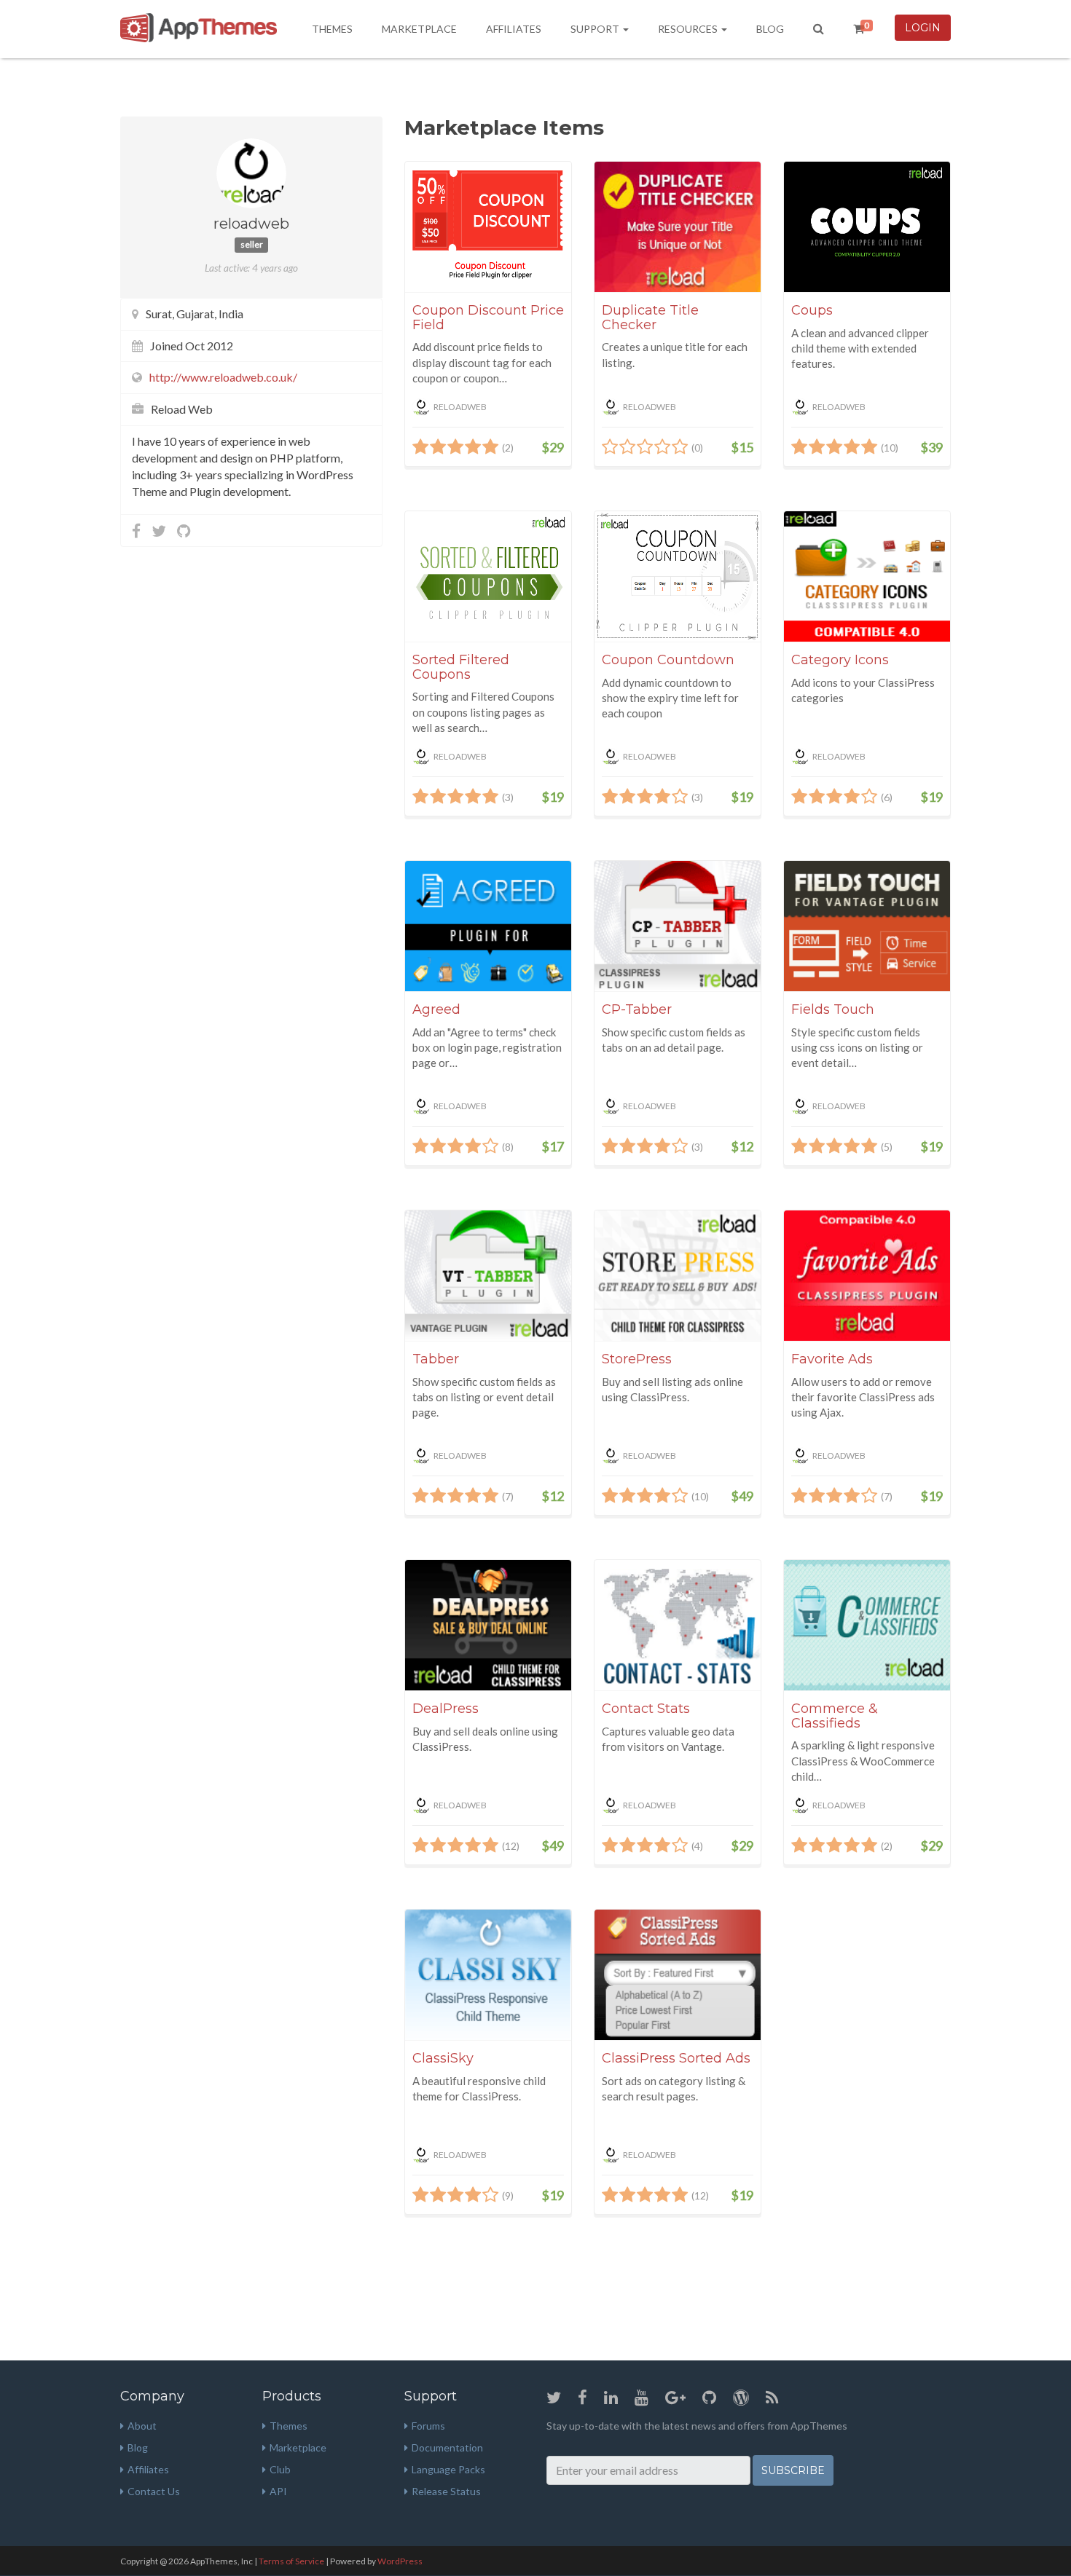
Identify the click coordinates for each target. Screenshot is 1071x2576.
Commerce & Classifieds (835, 1716)
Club (280, 2469)
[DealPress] (488, 1625)
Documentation (447, 2447)
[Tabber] (488, 1276)
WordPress (400, 2561)
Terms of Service (291, 2561)
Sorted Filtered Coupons (461, 667)
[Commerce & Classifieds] (867, 1625)
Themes (332, 29)
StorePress (637, 1359)
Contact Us (154, 2491)
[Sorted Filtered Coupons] (488, 576)
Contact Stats (646, 1709)
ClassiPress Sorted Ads (676, 2058)
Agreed (436, 1009)
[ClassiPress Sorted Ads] (678, 1975)
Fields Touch (833, 1009)
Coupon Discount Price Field (488, 318)
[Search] (819, 29)
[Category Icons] (867, 576)
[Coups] (867, 227)
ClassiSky (443, 2058)
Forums (428, 2426)
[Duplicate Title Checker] (678, 227)
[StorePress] (678, 1276)
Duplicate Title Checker (650, 318)
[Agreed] (488, 926)
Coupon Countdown (668, 660)
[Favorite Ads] (867, 1276)
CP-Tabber (637, 1009)
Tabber (436, 1359)
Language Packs (448, 2469)
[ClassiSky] (488, 1975)
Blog (770, 29)
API (278, 2491)
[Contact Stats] (678, 1625)
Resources (689, 29)
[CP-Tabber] (678, 926)
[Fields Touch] (867, 926)
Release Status (446, 2491)
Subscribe (793, 2470)
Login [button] (923, 28)
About (142, 2426)
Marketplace (419, 29)
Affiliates (514, 29)
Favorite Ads (832, 1359)
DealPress (446, 1709)
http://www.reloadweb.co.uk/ (223, 377)
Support (596, 29)
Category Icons (840, 660)
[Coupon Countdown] (678, 576)
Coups (812, 310)
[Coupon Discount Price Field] (488, 227)
